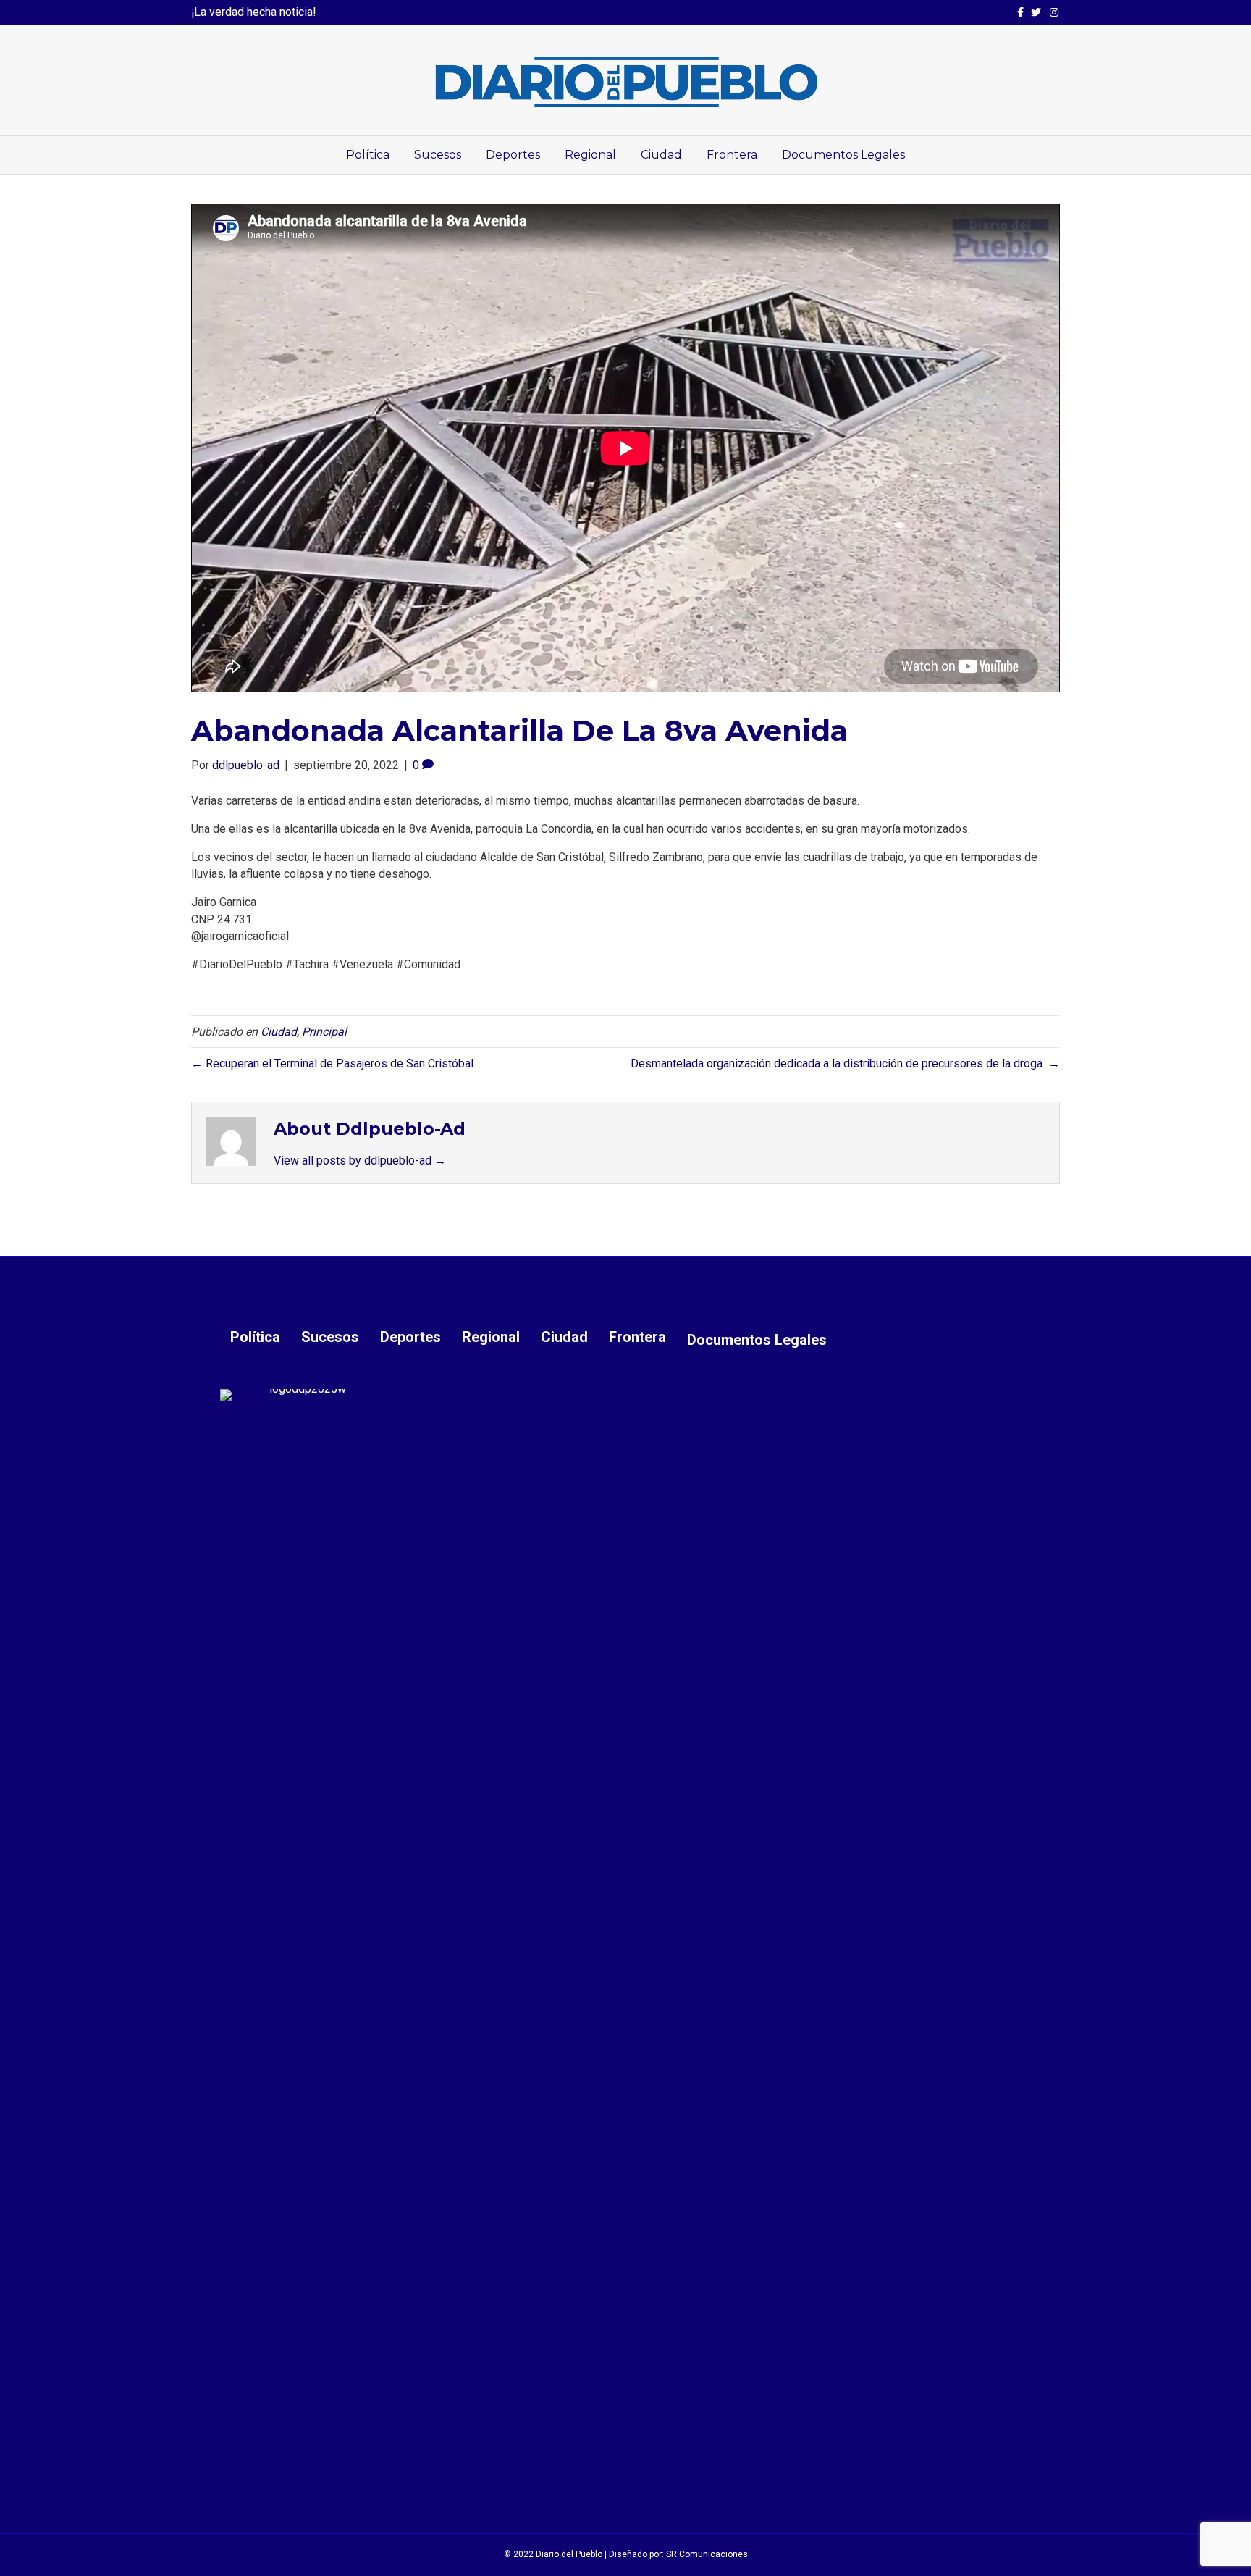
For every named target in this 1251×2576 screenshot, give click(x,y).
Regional (590, 155)
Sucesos (438, 155)
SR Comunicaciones (707, 2554)
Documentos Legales (843, 155)
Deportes (513, 155)
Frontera (732, 155)
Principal (324, 1032)
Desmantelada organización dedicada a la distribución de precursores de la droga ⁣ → (845, 1063)
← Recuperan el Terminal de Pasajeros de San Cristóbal (332, 1063)
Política (368, 155)
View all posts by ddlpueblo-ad (360, 1161)
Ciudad (661, 155)
